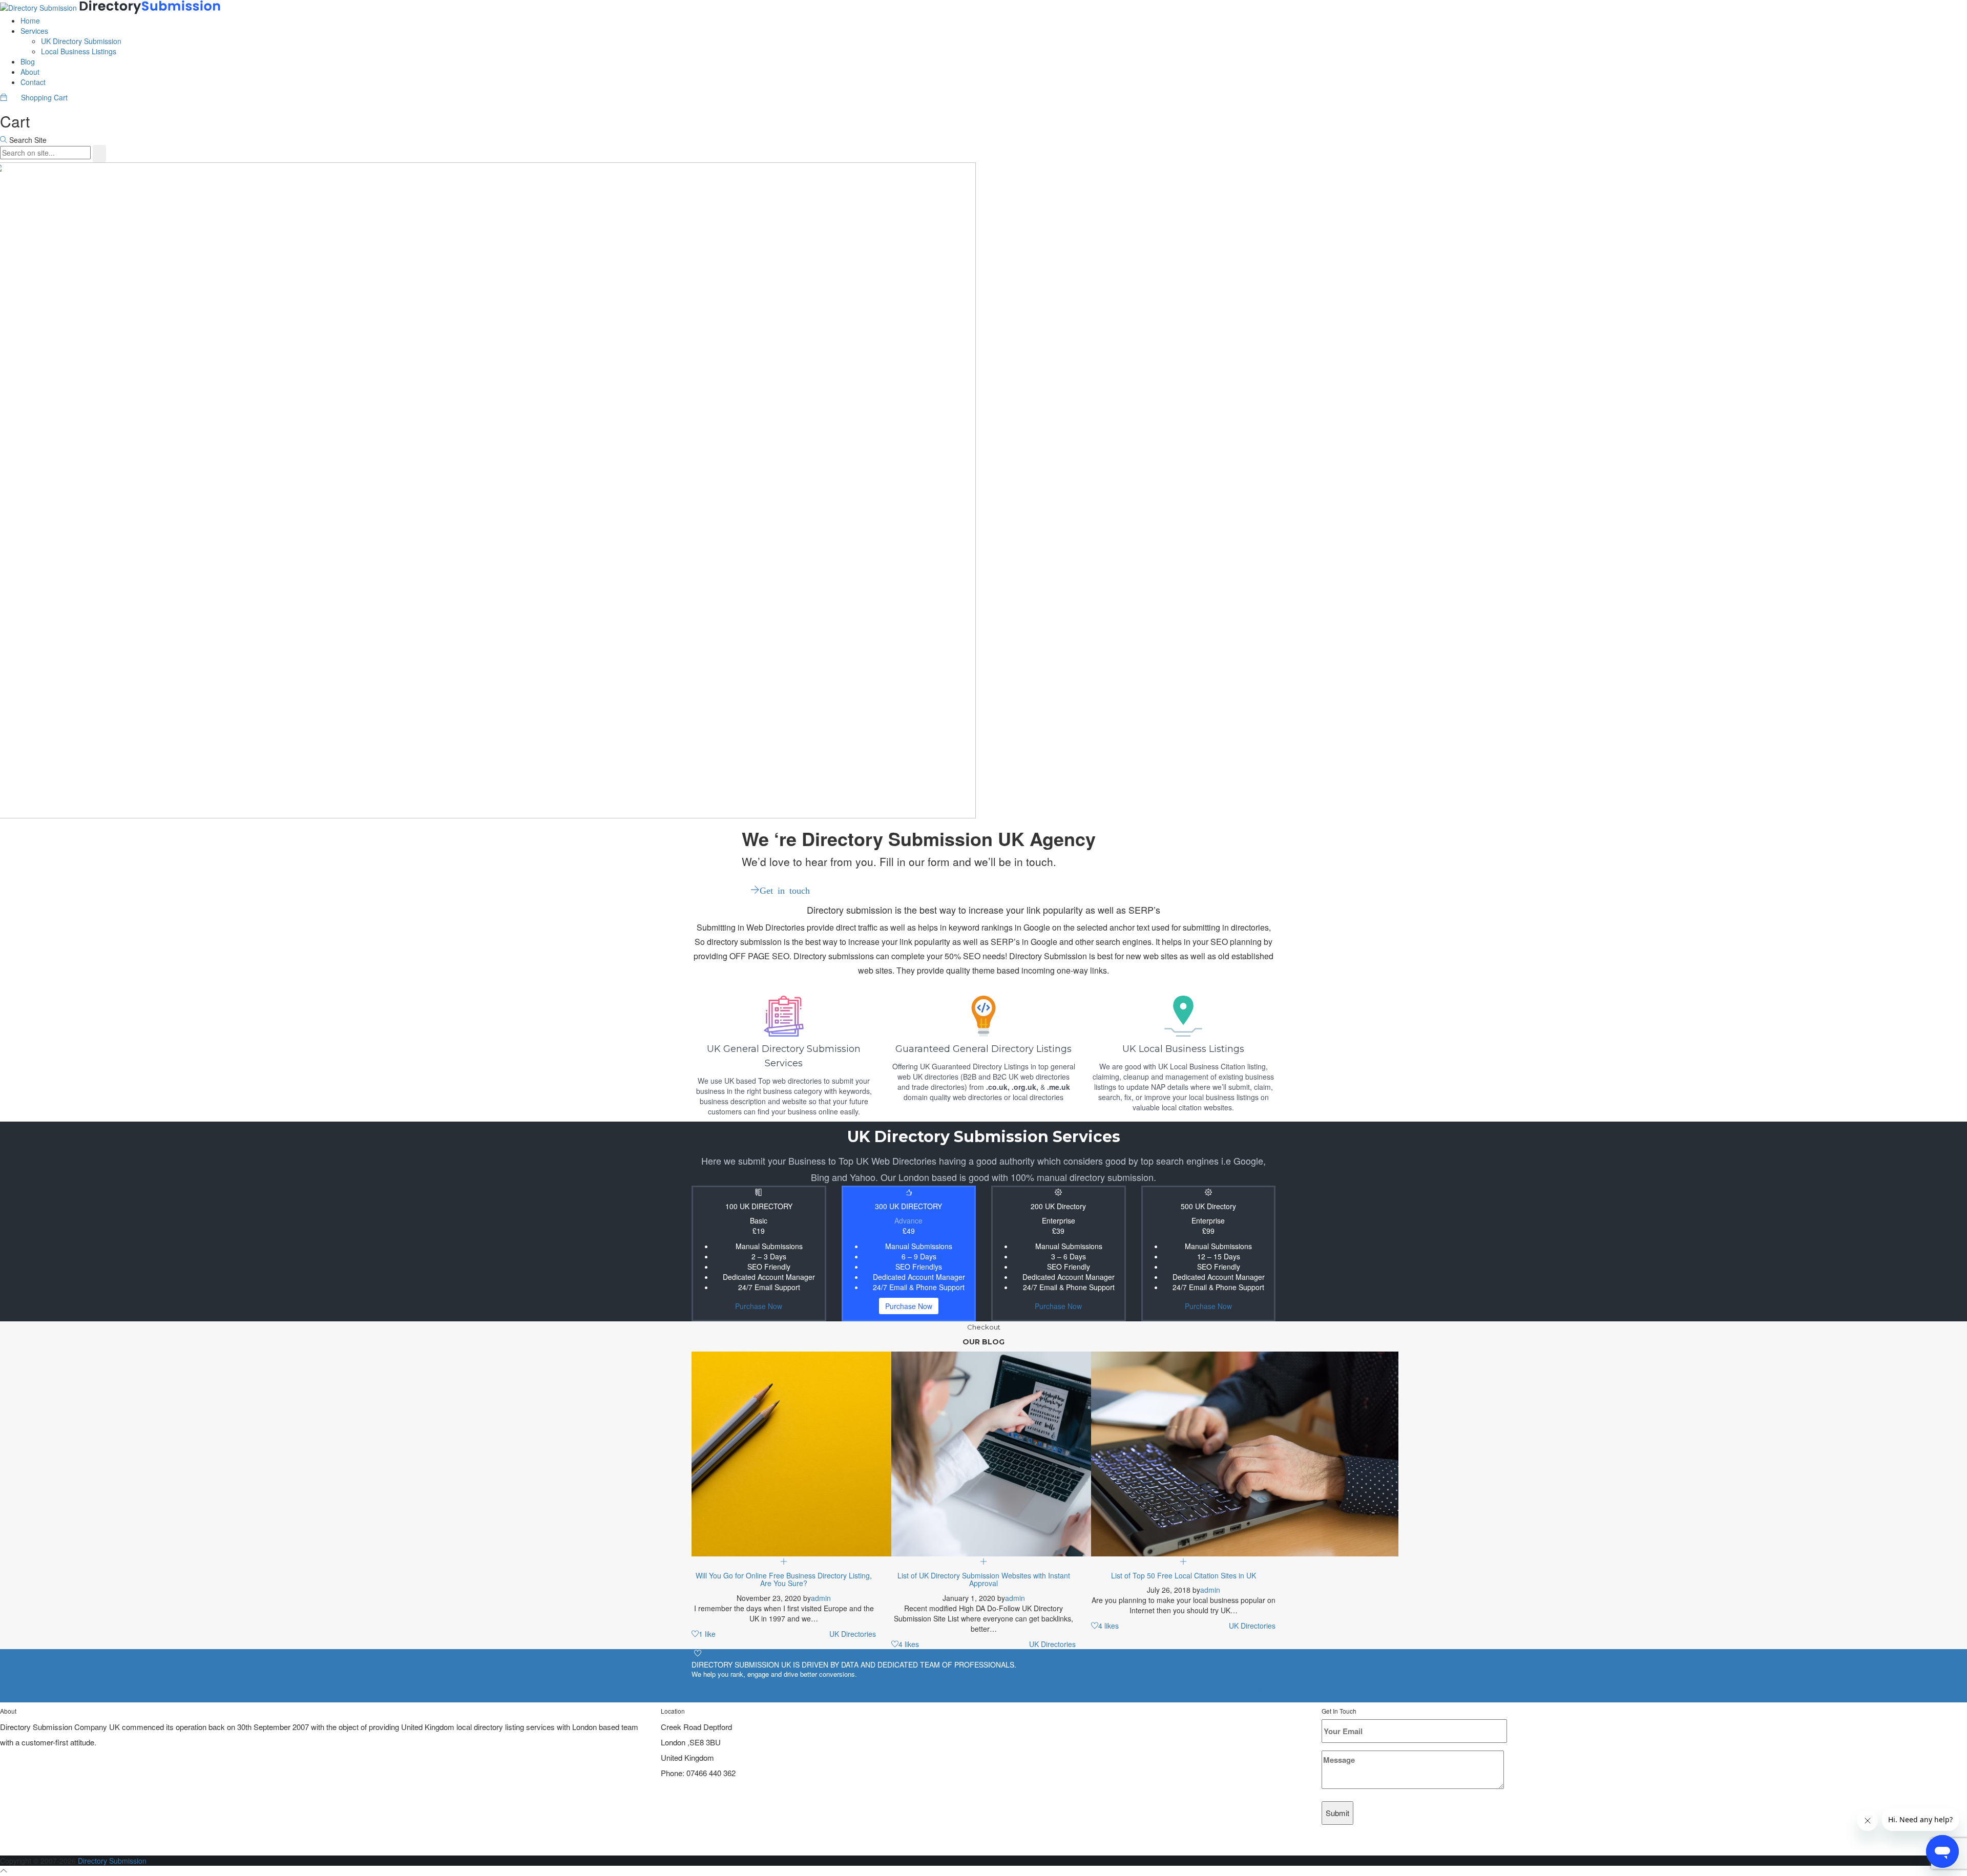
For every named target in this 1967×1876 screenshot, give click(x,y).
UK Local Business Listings (1183, 1049)
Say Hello (1247, 1691)
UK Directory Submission (81, 41)
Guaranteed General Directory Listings (983, 1049)
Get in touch (785, 890)
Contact (33, 82)
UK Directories (853, 1634)
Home (30, 20)
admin (821, 1598)
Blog (28, 61)
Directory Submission (112, 1861)
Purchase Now (759, 1306)
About (30, 72)
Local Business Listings (79, 51)
